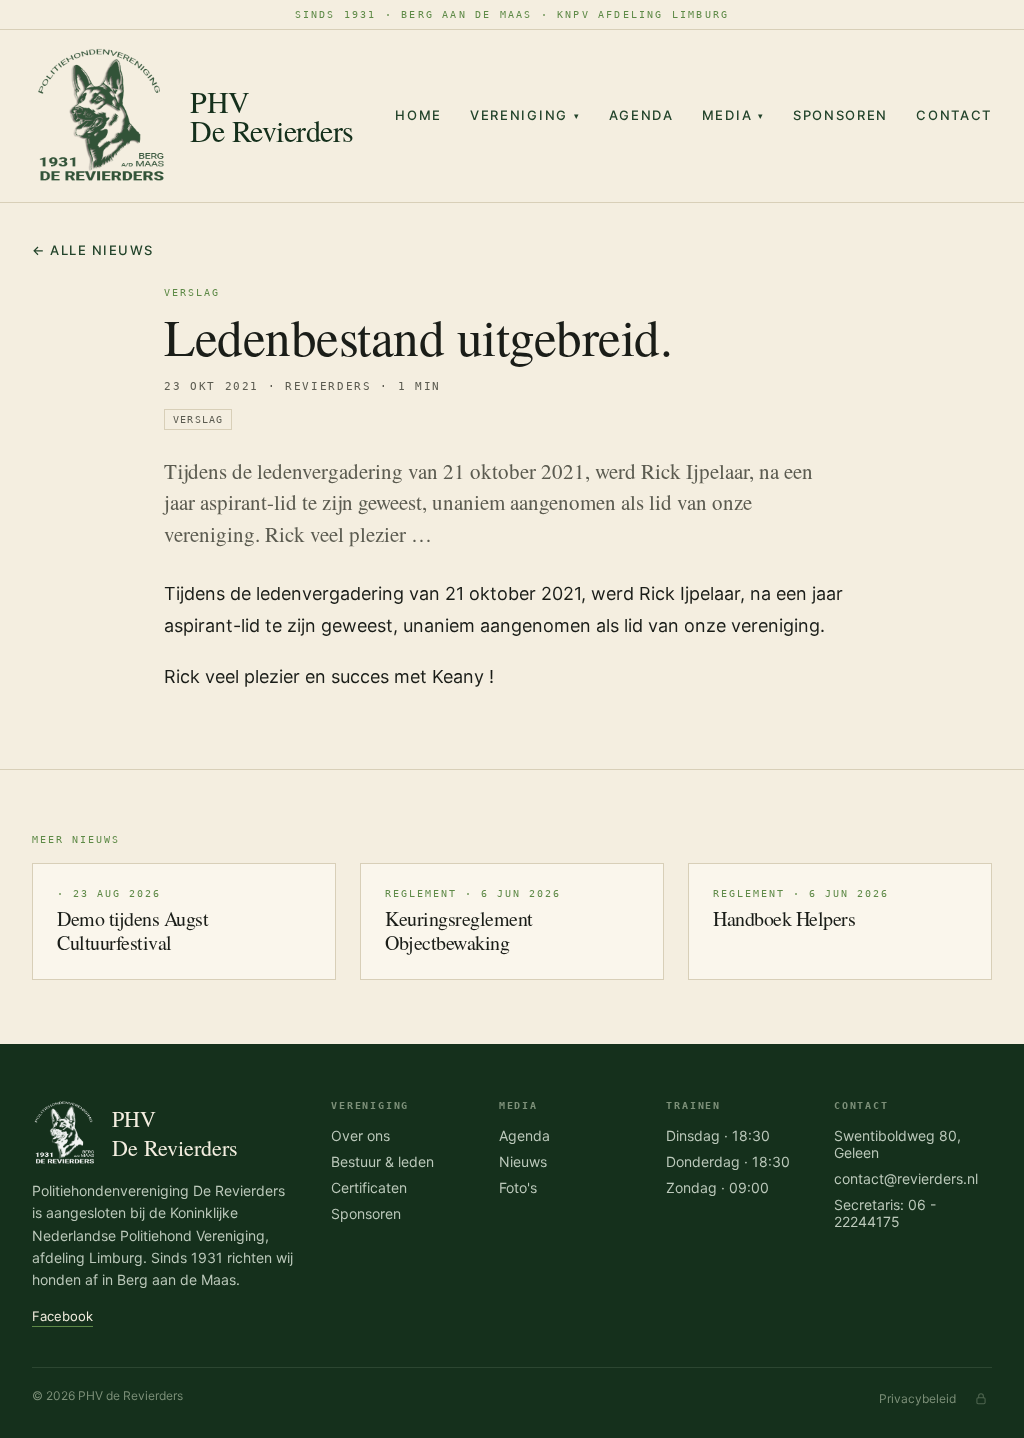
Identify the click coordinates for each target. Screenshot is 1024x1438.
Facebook (62, 1316)
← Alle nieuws (93, 250)
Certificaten (369, 1187)
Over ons (360, 1135)
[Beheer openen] (981, 1399)
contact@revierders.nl (906, 1178)
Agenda (641, 115)
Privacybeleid (917, 1398)
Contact (954, 115)
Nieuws (523, 1161)
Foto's (518, 1187)
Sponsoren (840, 115)
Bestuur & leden (382, 1161)
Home (418, 115)
